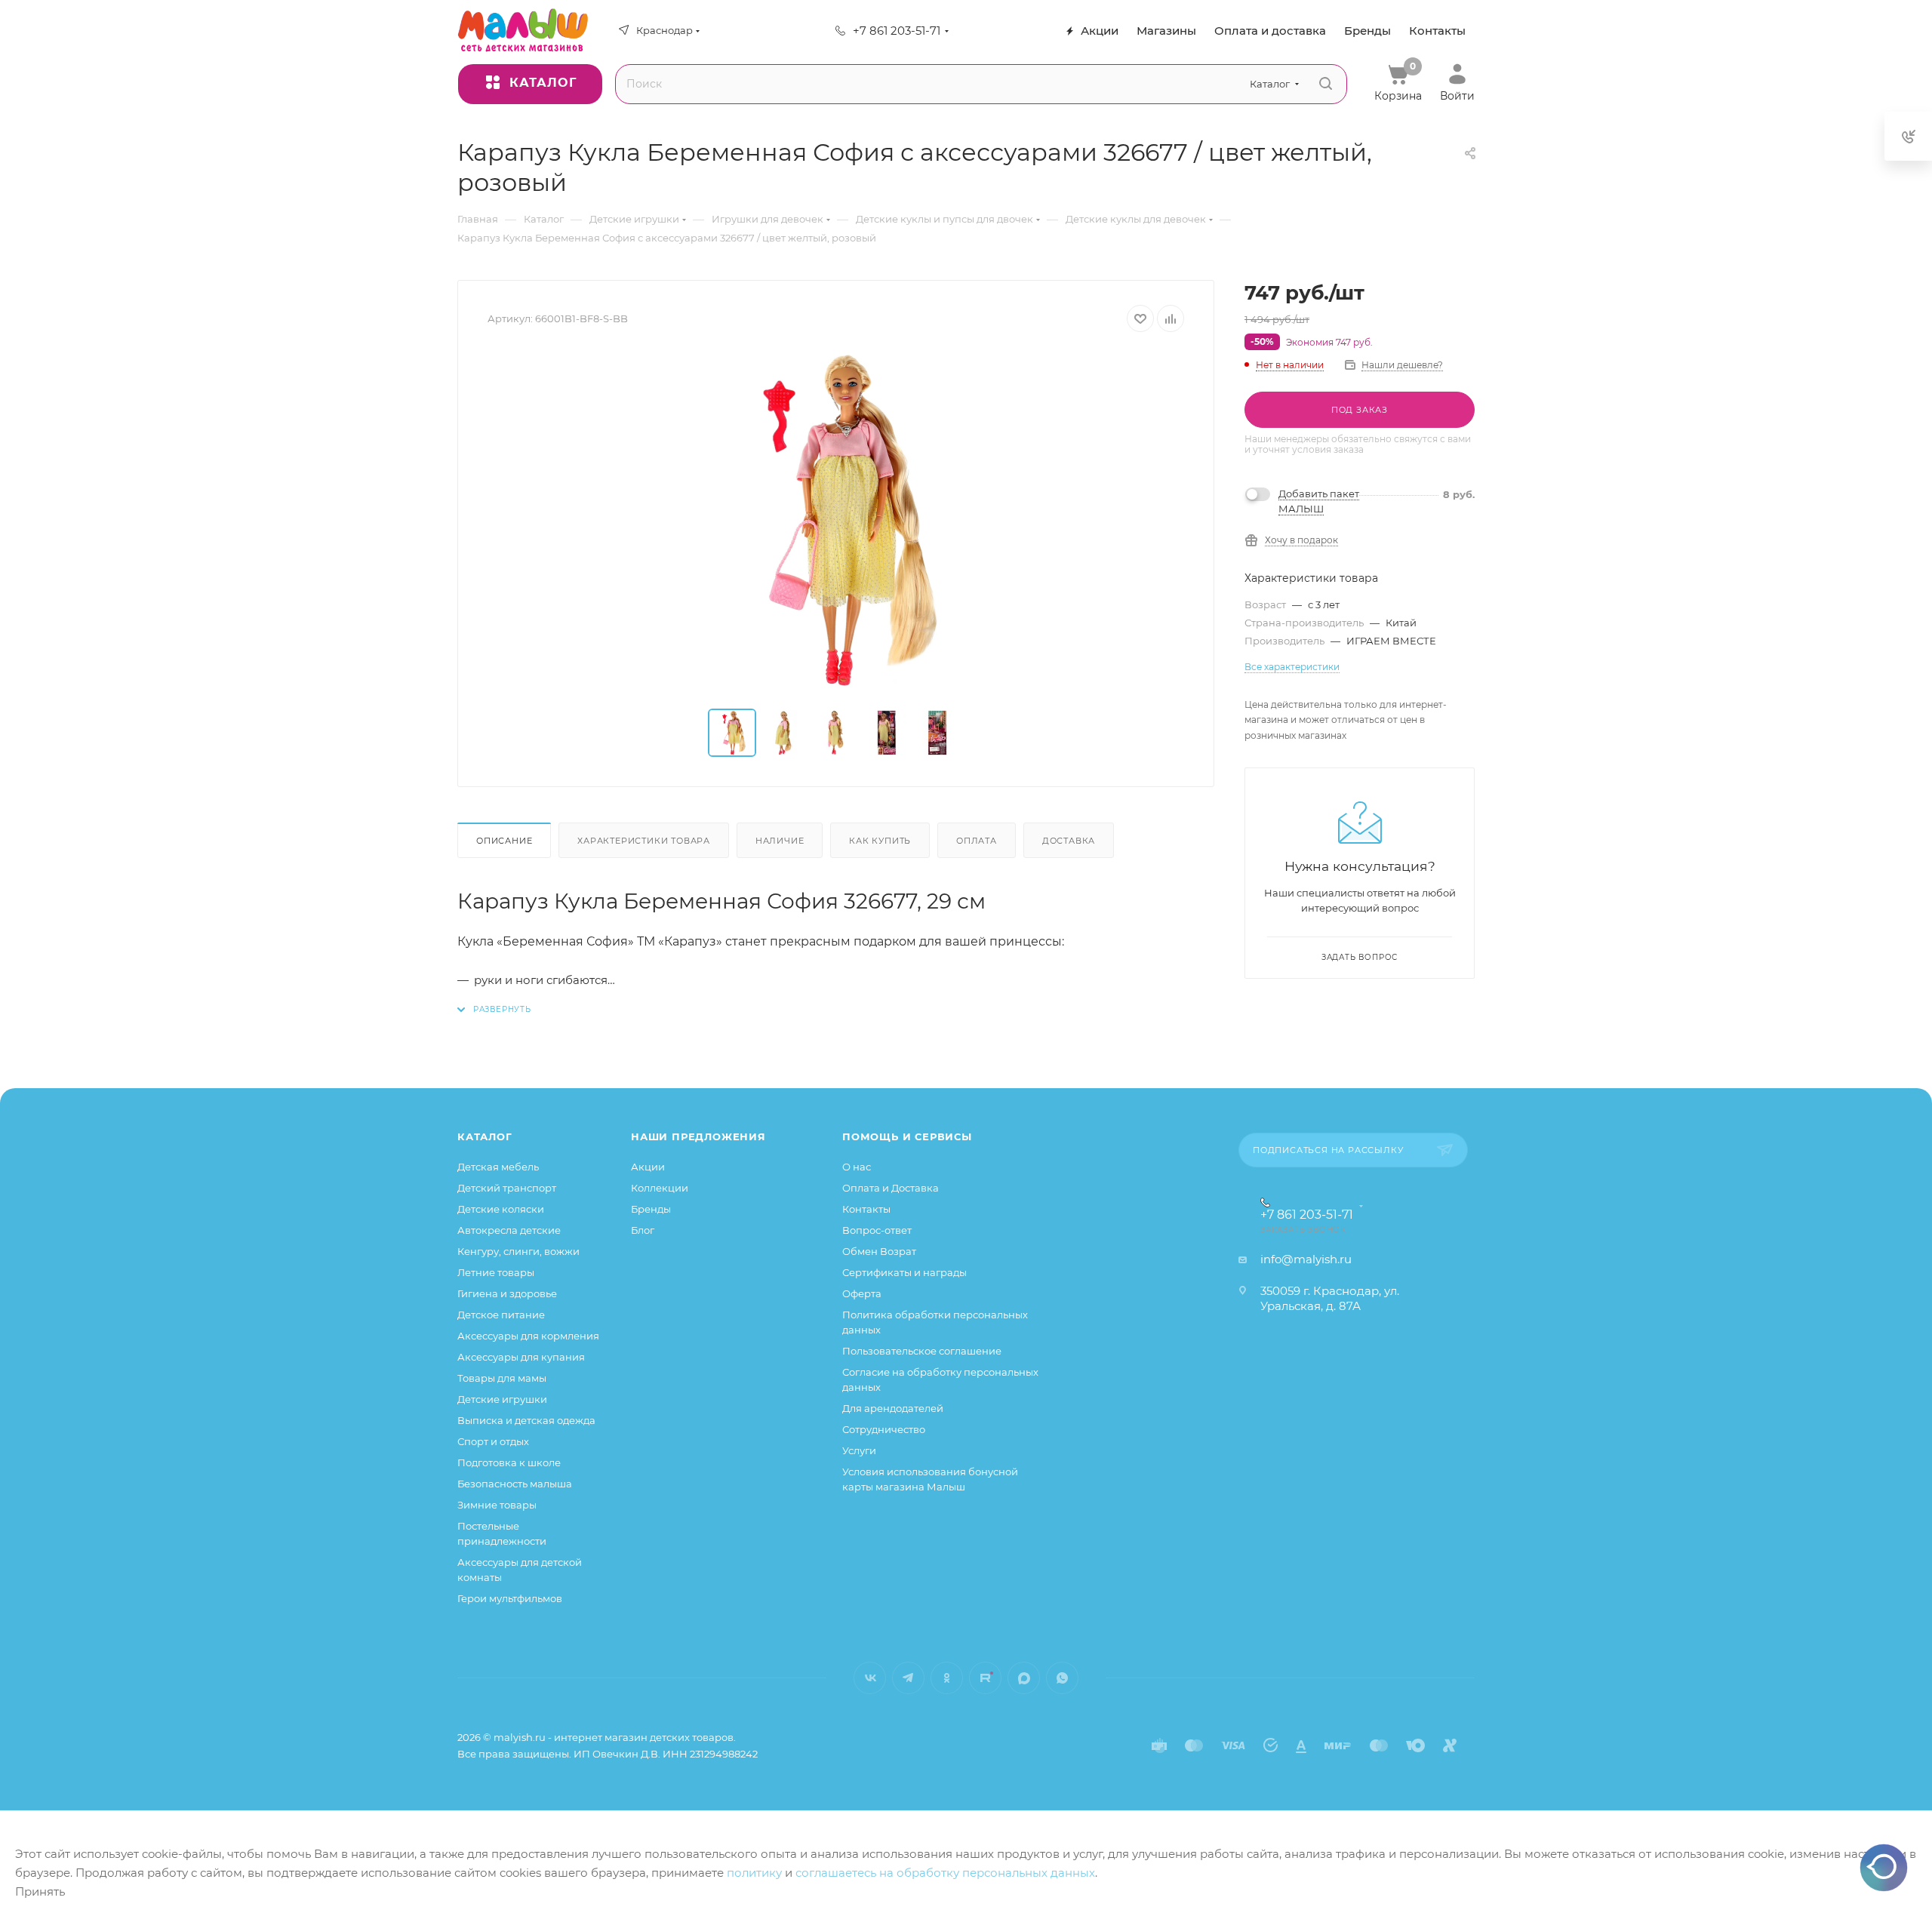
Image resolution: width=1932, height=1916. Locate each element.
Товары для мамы (502, 1378)
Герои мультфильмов (510, 1598)
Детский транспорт (507, 1188)
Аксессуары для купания (521, 1357)
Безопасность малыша (515, 1484)
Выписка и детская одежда (526, 1420)
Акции (648, 1167)
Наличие (780, 841)
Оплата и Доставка (891, 1188)
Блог (643, 1230)
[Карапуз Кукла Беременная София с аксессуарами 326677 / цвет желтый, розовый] (836, 521)
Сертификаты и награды (904, 1272)
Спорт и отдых (493, 1441)
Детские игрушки (502, 1399)
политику (754, 1873)
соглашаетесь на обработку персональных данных (945, 1873)
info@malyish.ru (1306, 1259)
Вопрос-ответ (877, 1230)
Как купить (880, 841)
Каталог (485, 1136)
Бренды (651, 1209)
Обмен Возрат (879, 1251)
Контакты (866, 1209)
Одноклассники (947, 1678)
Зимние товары (497, 1505)
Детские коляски (501, 1209)
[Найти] (1326, 84)
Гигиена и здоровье (507, 1293)
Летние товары (496, 1272)
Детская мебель (498, 1167)
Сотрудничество (884, 1429)
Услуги (859, 1450)
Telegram (908, 1678)
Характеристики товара (644, 841)
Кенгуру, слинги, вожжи (518, 1251)
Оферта (862, 1293)
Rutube (985, 1678)
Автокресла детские (509, 1230)
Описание (504, 841)
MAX (1024, 1678)
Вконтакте (870, 1678)
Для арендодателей (893, 1408)
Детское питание (501, 1315)
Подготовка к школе (509, 1462)
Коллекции (660, 1188)
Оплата (977, 841)
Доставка (1069, 841)
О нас (857, 1167)
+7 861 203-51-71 (897, 31)
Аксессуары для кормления (528, 1336)
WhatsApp (1062, 1678)
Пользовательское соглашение (922, 1351)
